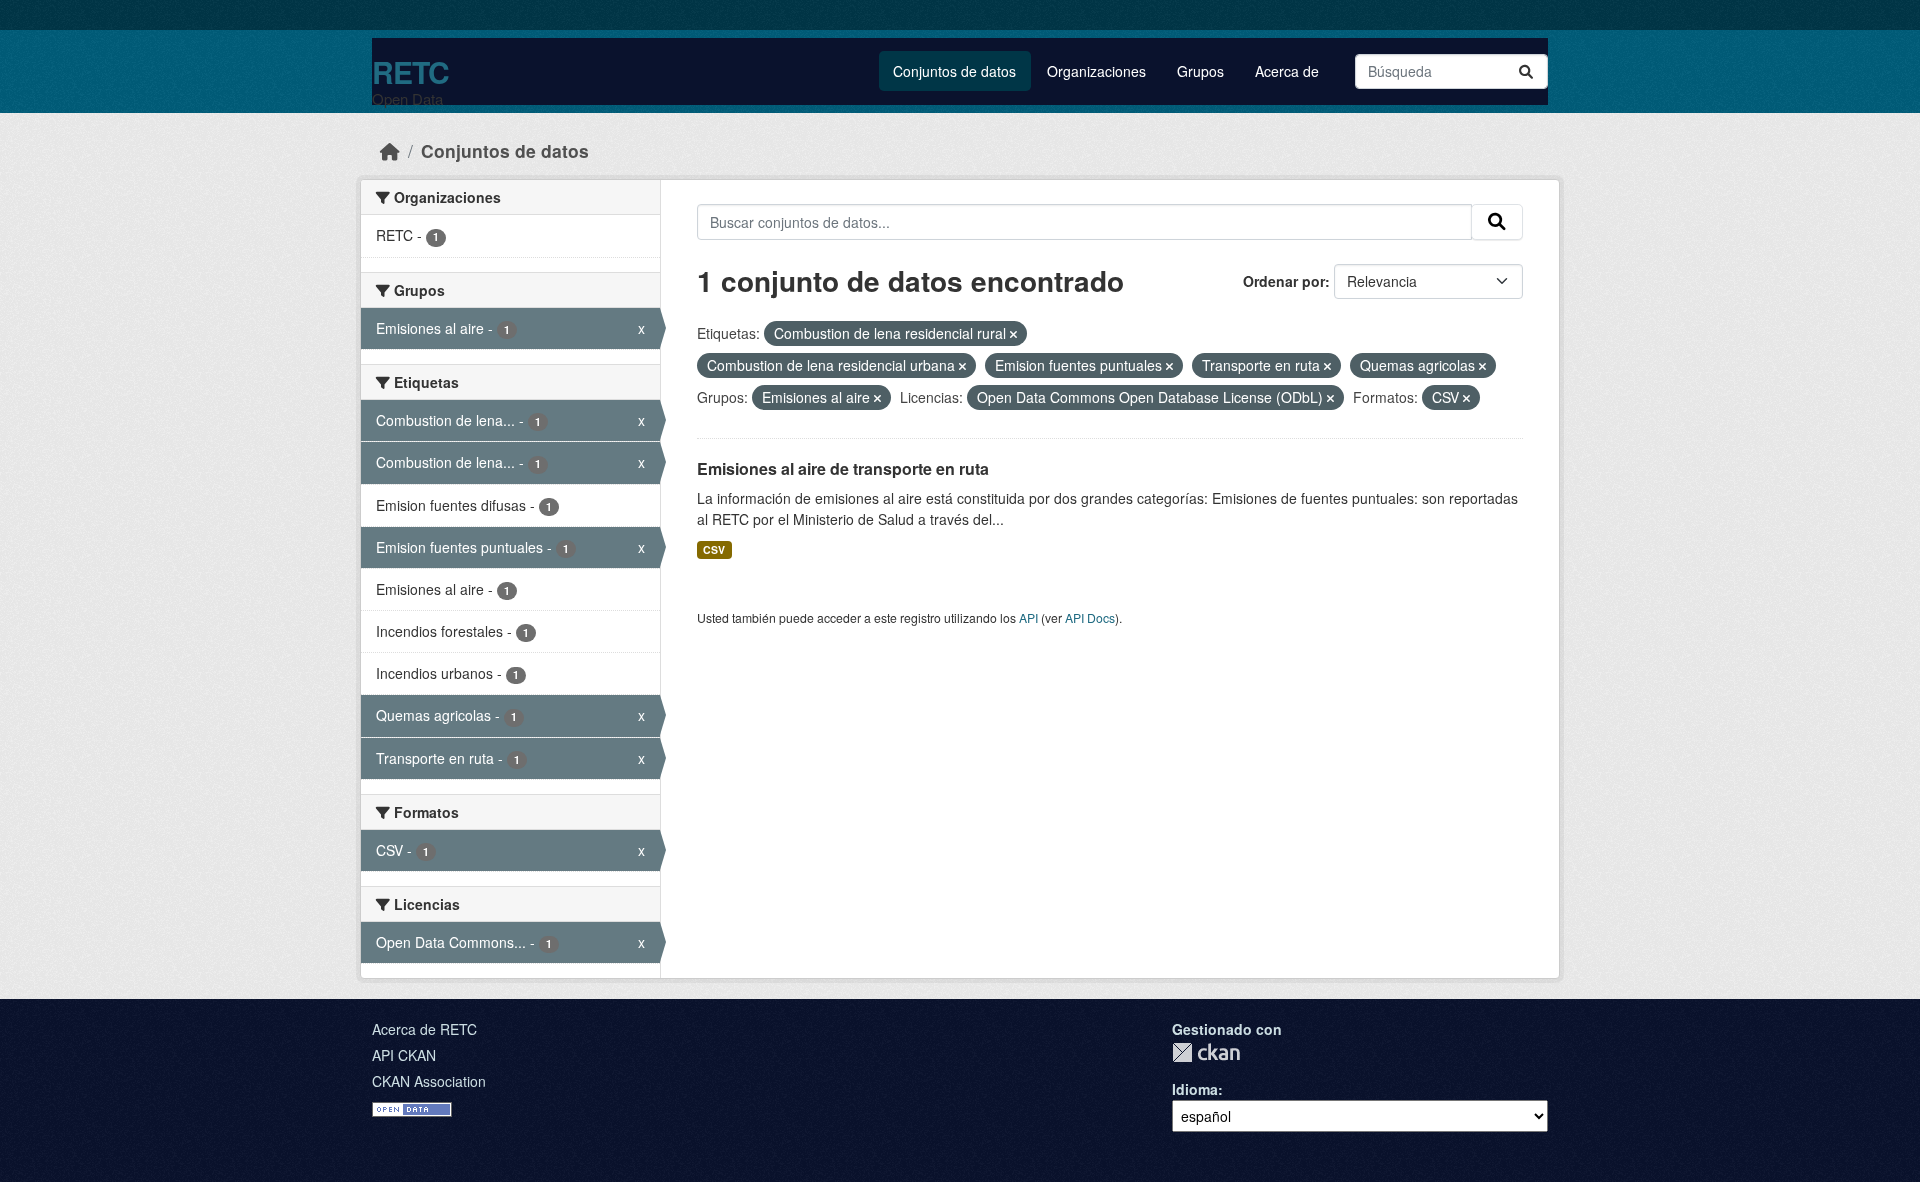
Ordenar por (1284, 281)
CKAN (1206, 1052)
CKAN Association (429, 1081)
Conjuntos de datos (954, 71)
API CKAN (404, 1055)
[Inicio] (390, 150)
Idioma (1195, 1089)
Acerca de (1287, 71)
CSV (714, 549)
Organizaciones (1096, 71)
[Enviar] (1526, 71)
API (1028, 617)
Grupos (1200, 71)
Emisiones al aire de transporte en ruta (843, 468)
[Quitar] (1013, 334)
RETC (410, 71)
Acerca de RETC (424, 1029)
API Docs (1090, 617)
